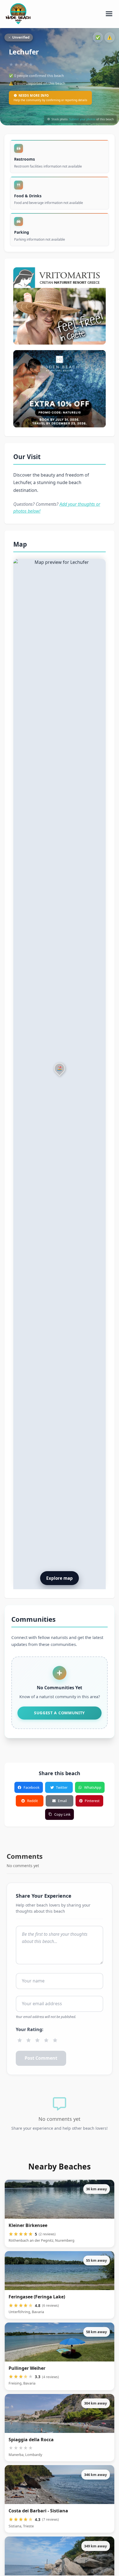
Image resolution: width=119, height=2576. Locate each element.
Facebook (32, 1787)
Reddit (33, 1801)
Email (62, 1801)
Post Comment (41, 2058)
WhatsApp (93, 1787)
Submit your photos (82, 119)
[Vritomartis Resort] (59, 306)
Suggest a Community (59, 1713)
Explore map (59, 1578)
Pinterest (92, 1801)
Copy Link (62, 1814)
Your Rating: (30, 2029)
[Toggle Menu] (109, 14)
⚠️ (110, 37)
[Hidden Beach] (59, 389)
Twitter (62, 1787)
